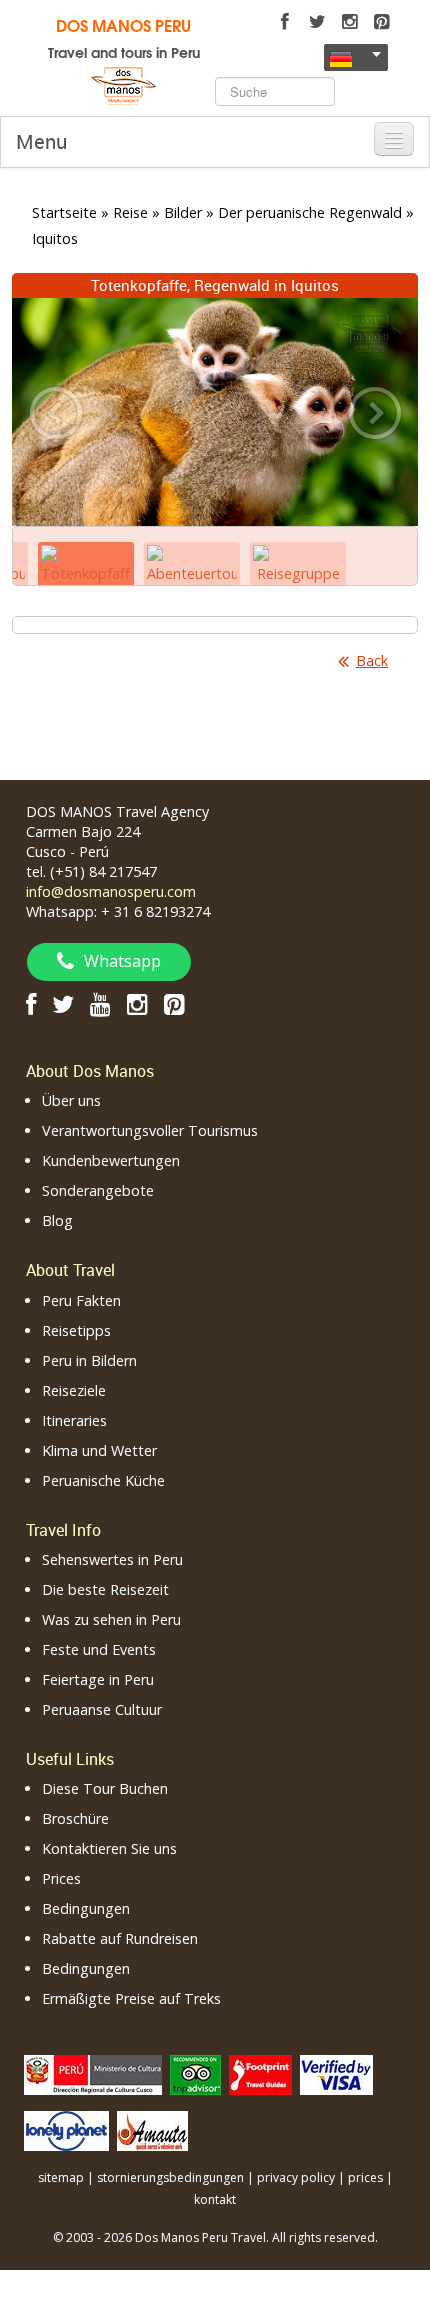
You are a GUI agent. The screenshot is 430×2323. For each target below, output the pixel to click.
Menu (41, 141)
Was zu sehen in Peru (111, 1619)
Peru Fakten (81, 1300)
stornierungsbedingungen (170, 2177)
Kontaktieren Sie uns (109, 1848)
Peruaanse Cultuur (102, 1709)
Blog (57, 1220)
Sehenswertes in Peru (112, 1559)
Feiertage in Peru (98, 1679)
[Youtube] (100, 1003)
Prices (61, 1878)
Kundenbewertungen (111, 1160)
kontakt (215, 2199)
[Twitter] (317, 22)
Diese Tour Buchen (105, 1788)
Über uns (71, 1100)
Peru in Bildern (89, 1360)
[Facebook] (285, 22)
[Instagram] (349, 22)
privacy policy (296, 2177)
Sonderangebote (98, 1190)
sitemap (61, 2177)
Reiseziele (74, 1390)
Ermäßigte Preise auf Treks (131, 1998)
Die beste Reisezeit (105, 1589)
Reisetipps (76, 1330)
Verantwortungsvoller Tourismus (150, 1130)
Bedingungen (86, 1908)
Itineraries (74, 1420)
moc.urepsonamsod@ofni (111, 891)
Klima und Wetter (99, 1450)
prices (365, 2177)
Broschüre (75, 1818)
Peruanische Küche (103, 1480)
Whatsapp (122, 961)
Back (372, 660)
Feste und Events (99, 1649)
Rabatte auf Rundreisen (120, 1938)
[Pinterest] (381, 22)
